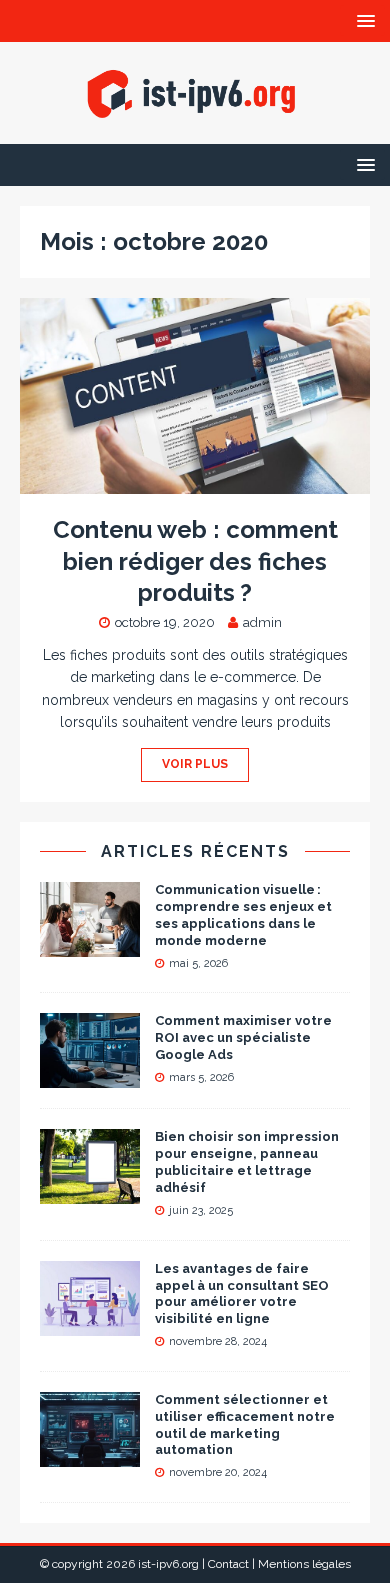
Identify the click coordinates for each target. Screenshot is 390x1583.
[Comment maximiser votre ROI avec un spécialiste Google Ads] (90, 1077)
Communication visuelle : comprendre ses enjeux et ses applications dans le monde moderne (243, 915)
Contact (228, 1564)
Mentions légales (304, 1564)
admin (262, 622)
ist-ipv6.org (168, 1564)
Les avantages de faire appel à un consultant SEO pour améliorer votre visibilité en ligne (242, 1294)
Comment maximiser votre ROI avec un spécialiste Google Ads (243, 1037)
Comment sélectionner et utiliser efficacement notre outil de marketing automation (245, 1425)
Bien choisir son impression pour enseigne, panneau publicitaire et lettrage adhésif (247, 1162)
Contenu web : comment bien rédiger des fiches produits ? (195, 560)
